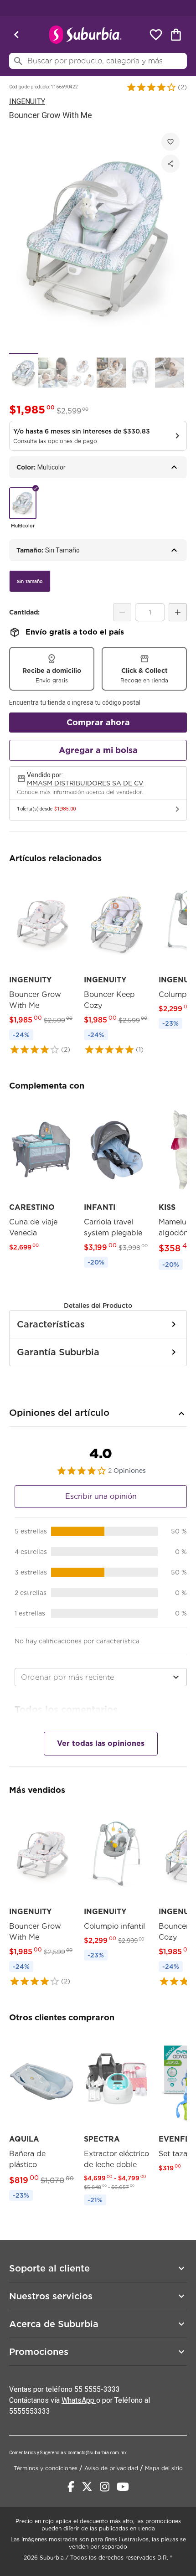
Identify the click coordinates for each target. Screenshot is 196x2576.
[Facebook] (71, 2487)
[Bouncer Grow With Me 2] (53, 373)
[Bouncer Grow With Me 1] (24, 373)
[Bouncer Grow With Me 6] (170, 373)
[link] (42, 964)
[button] (151, 87)
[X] (87, 2487)
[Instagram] (105, 2487)
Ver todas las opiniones (101, 1743)
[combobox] (101, 1677)
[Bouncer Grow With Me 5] (140, 373)
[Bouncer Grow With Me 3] (82, 373)
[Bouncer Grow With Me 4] (111, 373)
